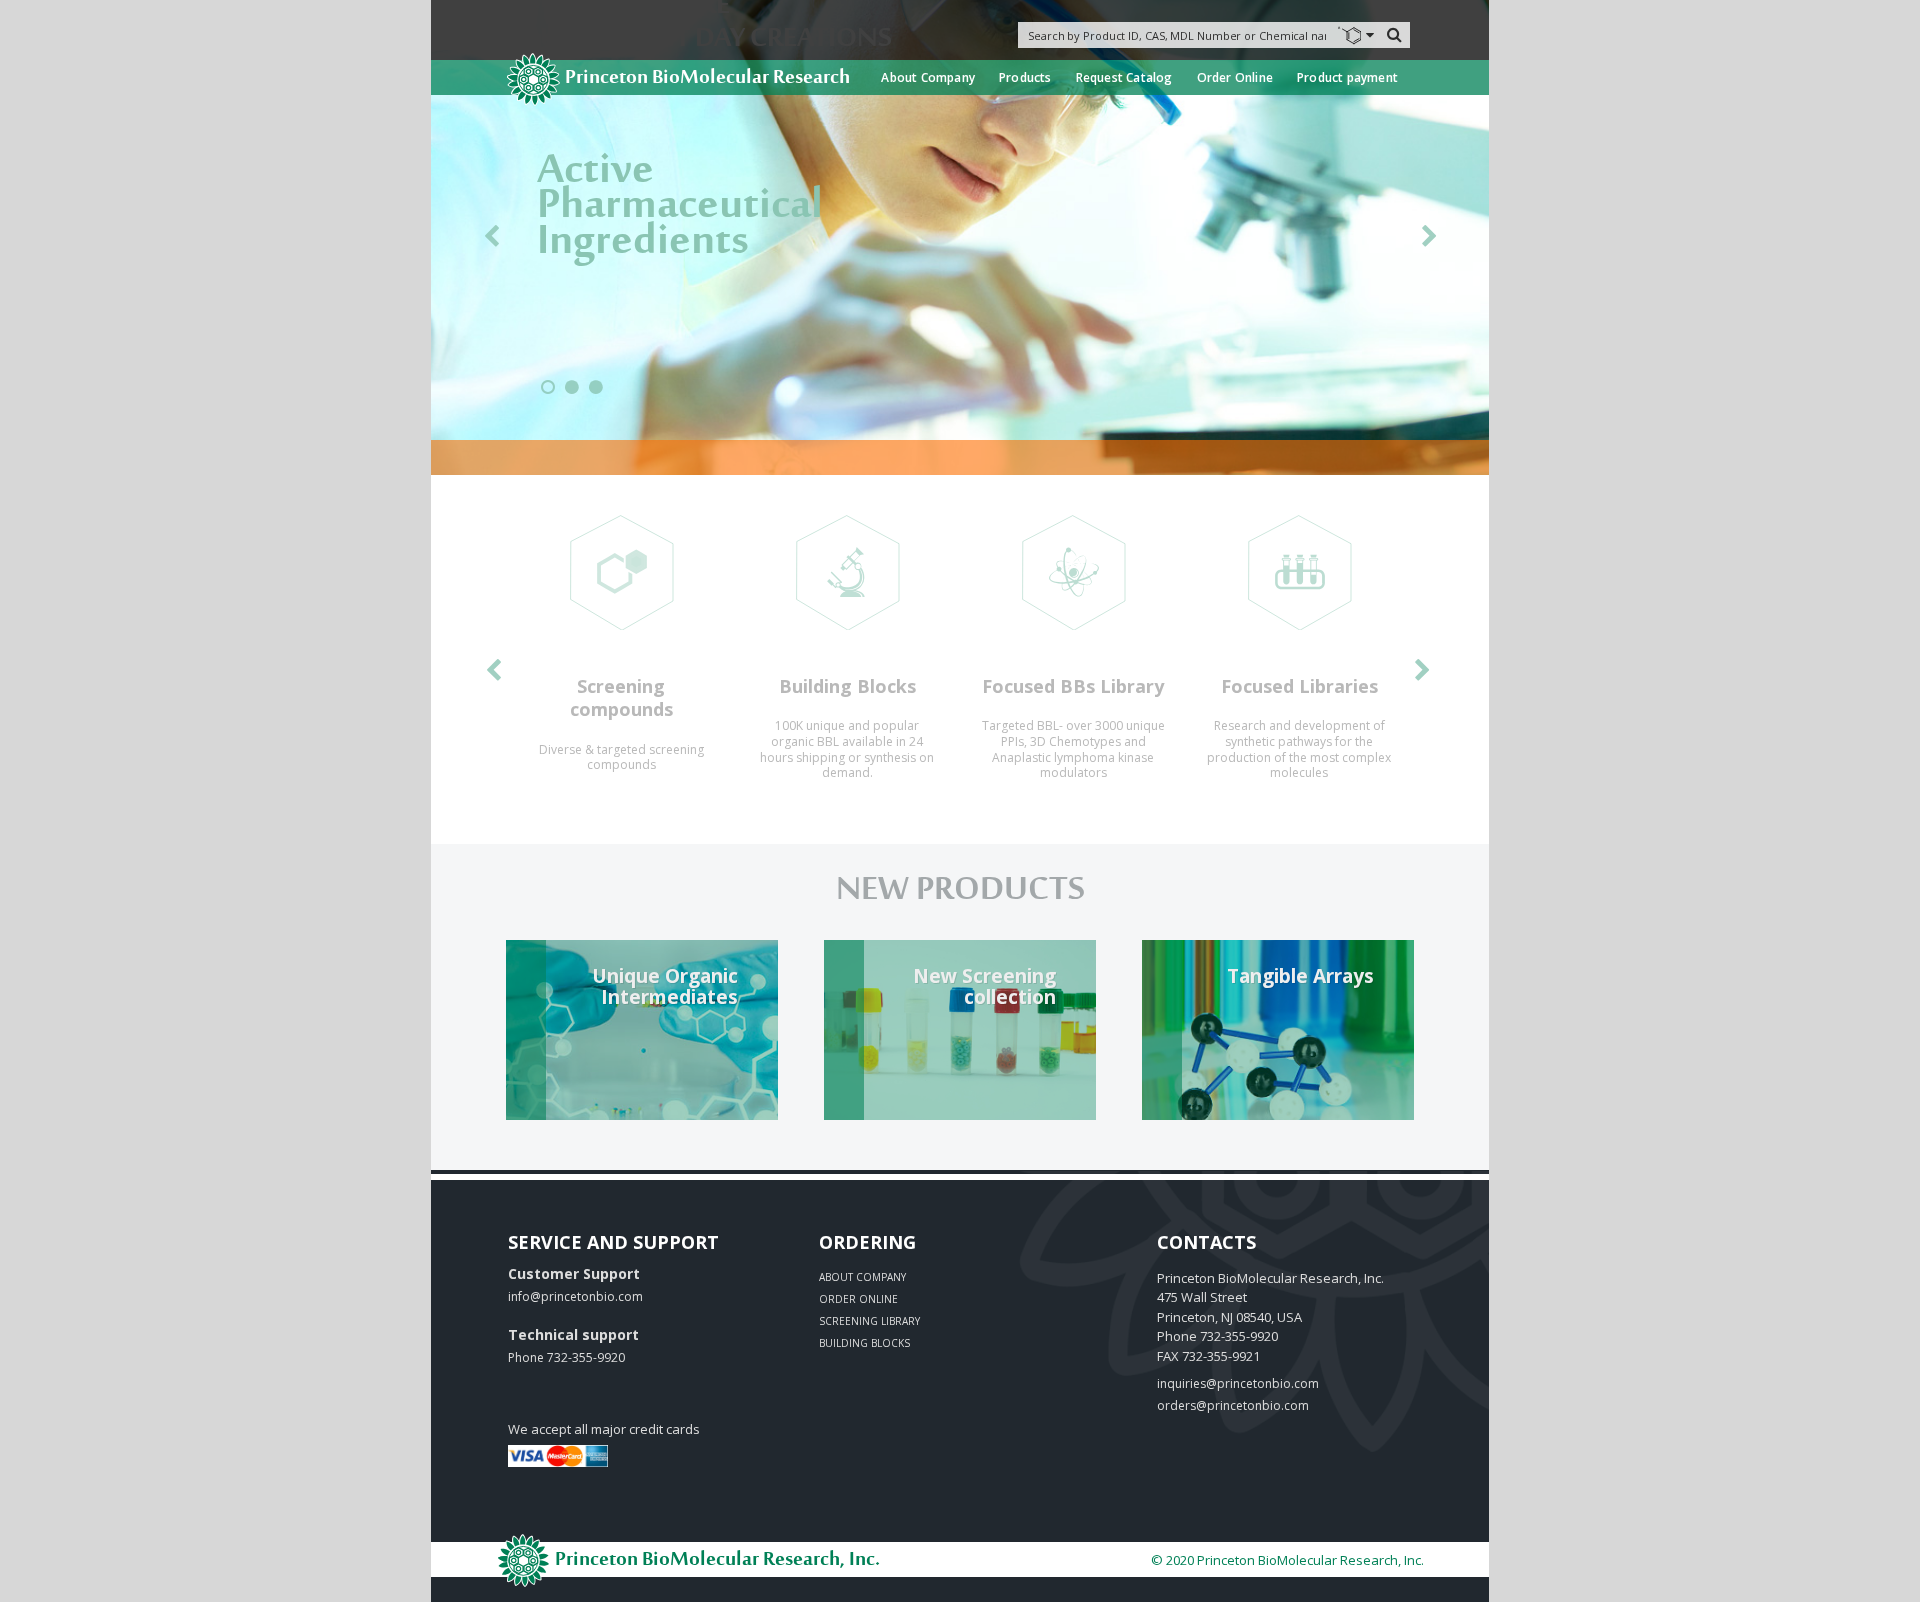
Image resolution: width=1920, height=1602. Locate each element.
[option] (621, 651)
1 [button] (548, 395)
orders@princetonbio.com (1233, 1405)
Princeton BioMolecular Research (707, 78)
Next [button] (1429, 240)
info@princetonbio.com (575, 1296)
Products (1025, 77)
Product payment (1347, 77)
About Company (928, 77)
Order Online (1235, 77)
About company (862, 1277)
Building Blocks (864, 1343)
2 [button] (572, 395)
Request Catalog (1124, 77)
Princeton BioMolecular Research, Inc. (715, 1560)
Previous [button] (491, 240)
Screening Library (869, 1321)
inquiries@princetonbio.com (1238, 1383)
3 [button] (596, 395)
